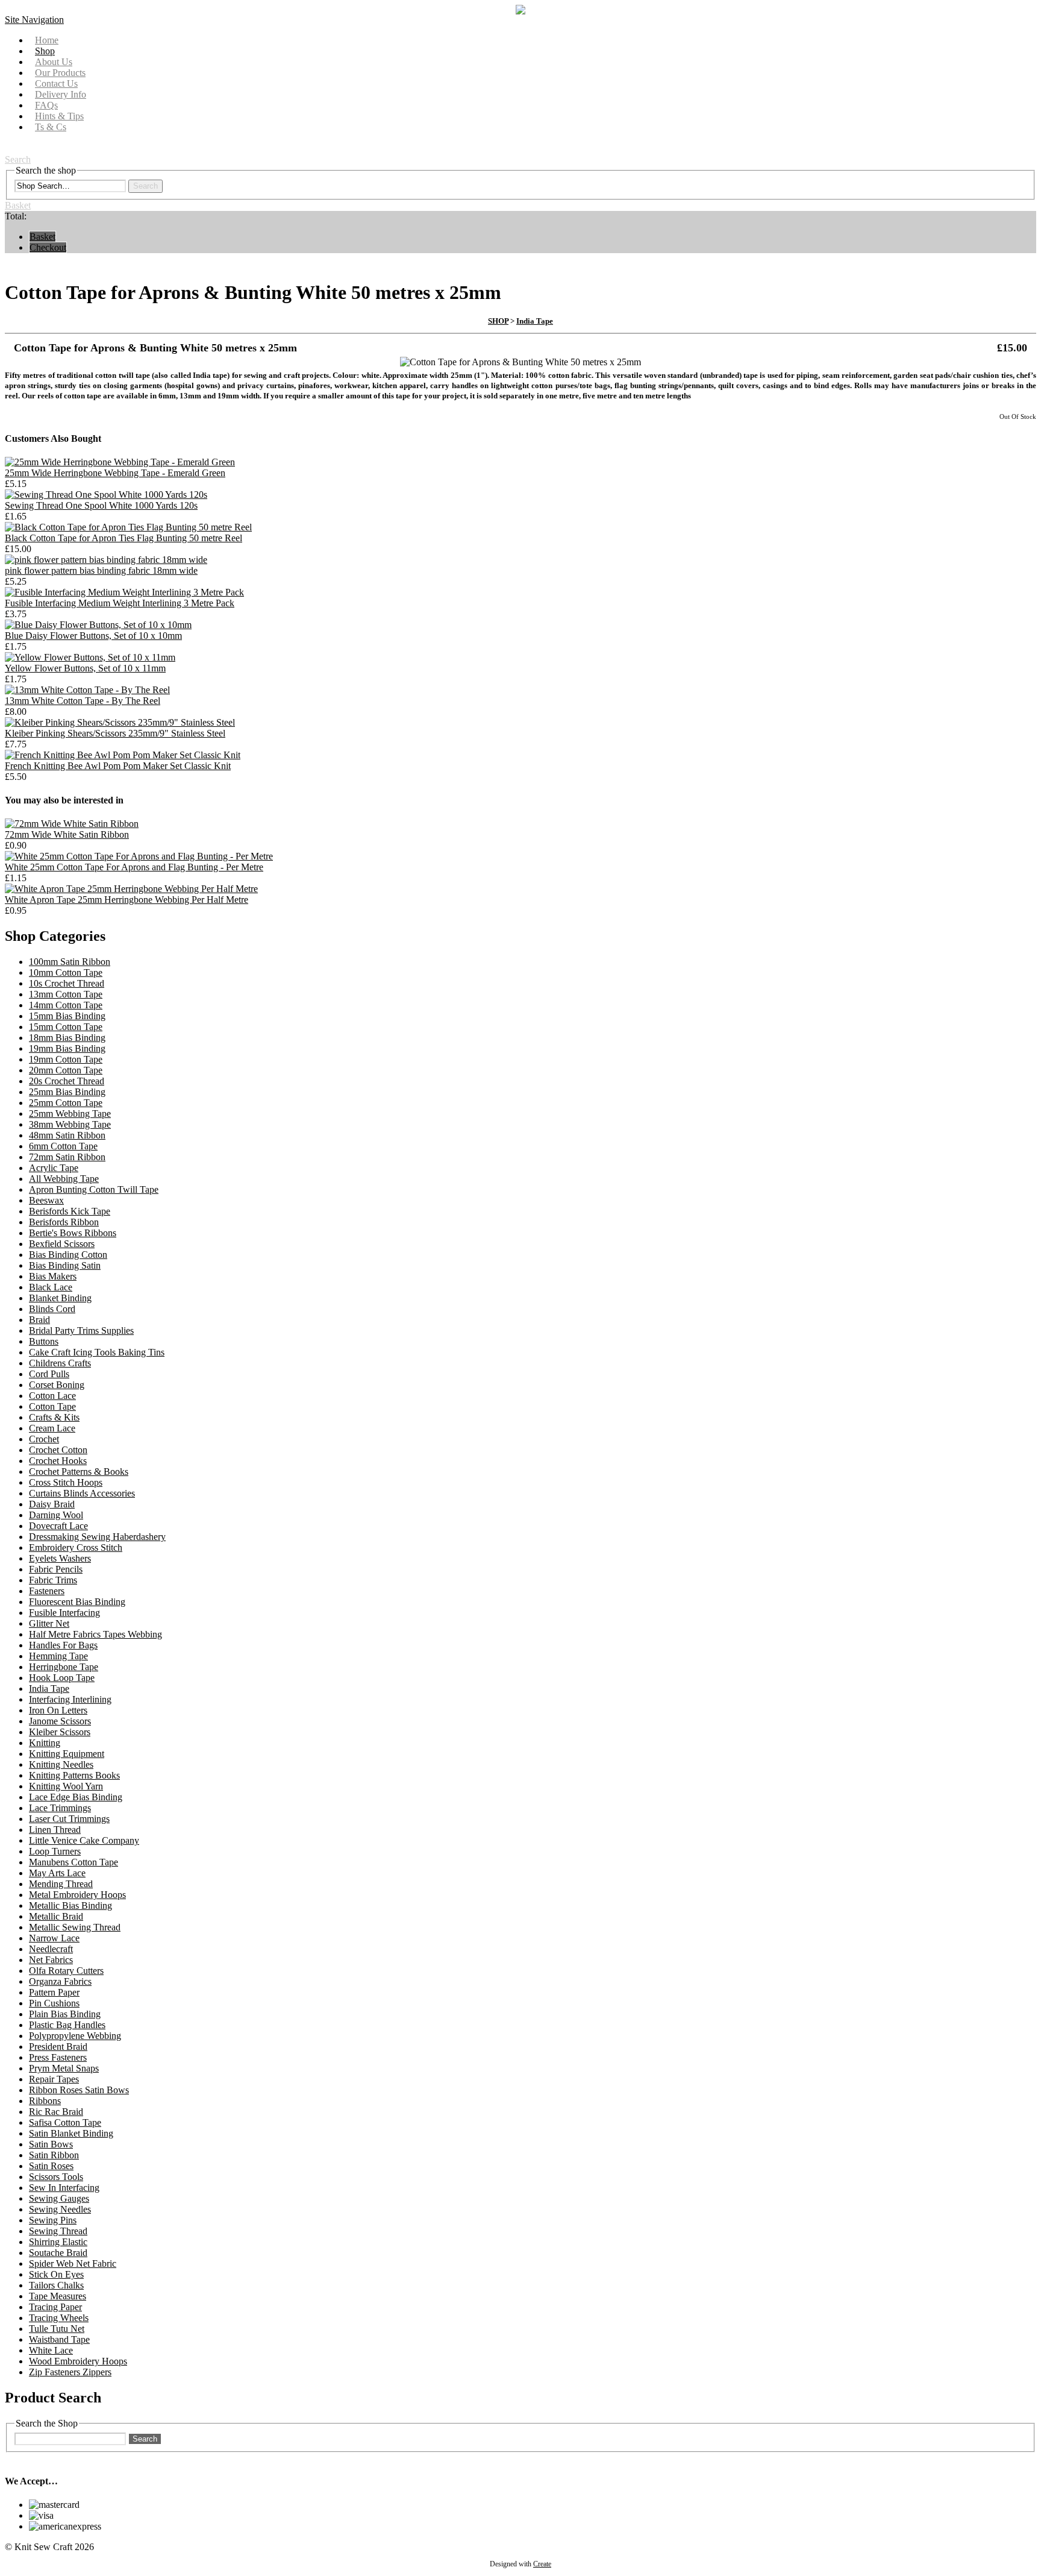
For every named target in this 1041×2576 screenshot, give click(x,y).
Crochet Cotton (58, 1450)
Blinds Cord (52, 1309)
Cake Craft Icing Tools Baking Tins (97, 1352)
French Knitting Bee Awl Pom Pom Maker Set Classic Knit (118, 766)
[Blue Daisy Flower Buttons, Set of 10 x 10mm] (98, 625)
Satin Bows (51, 2144)
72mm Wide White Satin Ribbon (67, 834)
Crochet (44, 1439)
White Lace (51, 2350)
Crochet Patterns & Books (79, 1472)
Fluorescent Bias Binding (77, 1602)
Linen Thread (55, 1830)
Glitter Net (49, 1623)
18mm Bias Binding (67, 1038)
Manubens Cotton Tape (73, 1862)
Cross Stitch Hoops (66, 1482)
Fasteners (47, 1591)
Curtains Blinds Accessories (82, 1493)
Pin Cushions (54, 2003)
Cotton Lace (52, 1396)
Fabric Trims (53, 1580)
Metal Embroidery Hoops (77, 1895)
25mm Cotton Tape (66, 1103)
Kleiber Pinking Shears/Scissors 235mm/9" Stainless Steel (115, 733)
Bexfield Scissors (62, 1244)
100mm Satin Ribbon (70, 962)
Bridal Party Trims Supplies (81, 1330)
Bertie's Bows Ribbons (73, 1233)
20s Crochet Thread (67, 1081)
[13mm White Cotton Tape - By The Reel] (87, 690)
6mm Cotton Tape (63, 1146)
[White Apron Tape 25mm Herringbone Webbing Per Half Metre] (131, 889)
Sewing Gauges (59, 2198)
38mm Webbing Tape (70, 1124)
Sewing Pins (53, 2220)
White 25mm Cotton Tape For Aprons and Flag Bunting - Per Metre (134, 867)
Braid (39, 1320)
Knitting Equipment (67, 1754)
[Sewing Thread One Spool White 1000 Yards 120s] (106, 495)
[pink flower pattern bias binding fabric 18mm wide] (106, 560)
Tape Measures (58, 2296)
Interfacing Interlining (70, 1699)
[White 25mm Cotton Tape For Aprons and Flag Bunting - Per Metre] (139, 856)
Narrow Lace (54, 1938)
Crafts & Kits (54, 1417)
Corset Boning (57, 1385)
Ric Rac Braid (56, 2112)
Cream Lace (52, 1428)
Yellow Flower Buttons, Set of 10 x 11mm (85, 668)
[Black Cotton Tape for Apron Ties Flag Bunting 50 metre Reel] (128, 527)
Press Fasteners (58, 2057)
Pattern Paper (54, 1992)
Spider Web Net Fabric (73, 2263)
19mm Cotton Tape (66, 1059)
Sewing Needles (60, 2209)
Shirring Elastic (58, 2242)
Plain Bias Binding (65, 2014)
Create (542, 2564)
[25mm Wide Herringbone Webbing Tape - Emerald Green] (120, 462)
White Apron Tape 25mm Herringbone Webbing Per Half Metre (127, 900)
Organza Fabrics (60, 1981)
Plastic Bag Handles (67, 2025)
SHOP (498, 321)
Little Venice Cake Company (84, 1840)
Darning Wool (56, 1515)
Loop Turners (55, 1851)
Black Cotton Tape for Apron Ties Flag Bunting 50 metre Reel (123, 538)
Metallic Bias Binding (70, 1905)
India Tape (535, 321)
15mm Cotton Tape (66, 1027)
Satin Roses (51, 2166)
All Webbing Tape (64, 1179)
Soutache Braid (58, 2253)
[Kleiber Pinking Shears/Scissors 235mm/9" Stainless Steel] (120, 722)
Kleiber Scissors (60, 1732)
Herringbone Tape (64, 1667)
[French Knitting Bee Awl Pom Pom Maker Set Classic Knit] (123, 755)
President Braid (58, 2047)
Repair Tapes (54, 2079)
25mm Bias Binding (67, 1092)
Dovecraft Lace (58, 1526)
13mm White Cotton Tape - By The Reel (83, 701)
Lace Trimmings (60, 1808)
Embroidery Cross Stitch (76, 1547)
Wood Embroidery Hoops (78, 2361)
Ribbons (45, 2101)
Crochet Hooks (58, 1461)
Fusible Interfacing (64, 1613)
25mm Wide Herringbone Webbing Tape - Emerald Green (115, 473)
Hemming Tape (58, 1656)
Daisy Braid (52, 1504)
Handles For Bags (63, 1645)
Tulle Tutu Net (57, 2329)
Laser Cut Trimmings (69, 1819)
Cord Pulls (49, 1374)
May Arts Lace (57, 1873)
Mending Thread (61, 1884)
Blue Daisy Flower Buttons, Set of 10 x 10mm (93, 636)
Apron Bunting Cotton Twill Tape (94, 1189)
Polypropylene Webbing (75, 2036)
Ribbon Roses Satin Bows (79, 2090)
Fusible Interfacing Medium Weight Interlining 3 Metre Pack (120, 603)
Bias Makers (53, 1276)
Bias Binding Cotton (68, 1255)
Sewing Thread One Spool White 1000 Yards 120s (101, 505)
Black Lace (51, 1287)
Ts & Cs (51, 127)
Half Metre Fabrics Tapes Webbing (95, 1634)
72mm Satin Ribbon (67, 1157)
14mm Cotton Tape (66, 1005)
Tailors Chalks (56, 2285)
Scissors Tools (56, 2177)
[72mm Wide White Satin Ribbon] (72, 824)
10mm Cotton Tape (66, 972)
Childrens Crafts (60, 1363)
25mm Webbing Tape (70, 1114)
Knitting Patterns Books (74, 1775)
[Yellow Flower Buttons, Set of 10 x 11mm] (90, 657)
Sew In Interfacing (64, 2188)
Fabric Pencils (56, 1569)
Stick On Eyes (56, 2274)
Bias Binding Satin (65, 1265)
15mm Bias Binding (67, 1016)
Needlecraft (51, 1949)
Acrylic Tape (54, 1168)
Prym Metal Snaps (64, 2068)
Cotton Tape (52, 1406)
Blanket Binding (60, 1298)
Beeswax (46, 1200)
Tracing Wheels (59, 2318)
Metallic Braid (56, 1916)
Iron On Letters (58, 1710)
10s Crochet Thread (67, 983)
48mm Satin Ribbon (67, 1135)
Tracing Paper (55, 2307)
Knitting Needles (61, 1764)
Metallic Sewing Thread (75, 1927)
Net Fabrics (51, 1960)
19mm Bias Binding (67, 1048)
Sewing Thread (58, 2231)
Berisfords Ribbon (64, 1222)
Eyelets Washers (60, 1558)
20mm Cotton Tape (66, 1070)
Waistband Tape (59, 2339)
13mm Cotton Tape (66, 994)
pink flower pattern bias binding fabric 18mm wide (101, 570)
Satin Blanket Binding (71, 2133)
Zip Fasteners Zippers (70, 2372)
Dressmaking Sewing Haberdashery (97, 1537)
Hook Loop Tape (62, 1678)
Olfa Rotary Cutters (66, 1971)
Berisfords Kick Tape (70, 1211)
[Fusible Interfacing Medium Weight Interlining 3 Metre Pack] (124, 592)
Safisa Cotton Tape (65, 2122)
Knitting (45, 1743)
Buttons (44, 1341)
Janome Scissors (60, 1721)
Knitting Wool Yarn (66, 1786)
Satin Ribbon (54, 2155)
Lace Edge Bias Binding (76, 1797)
